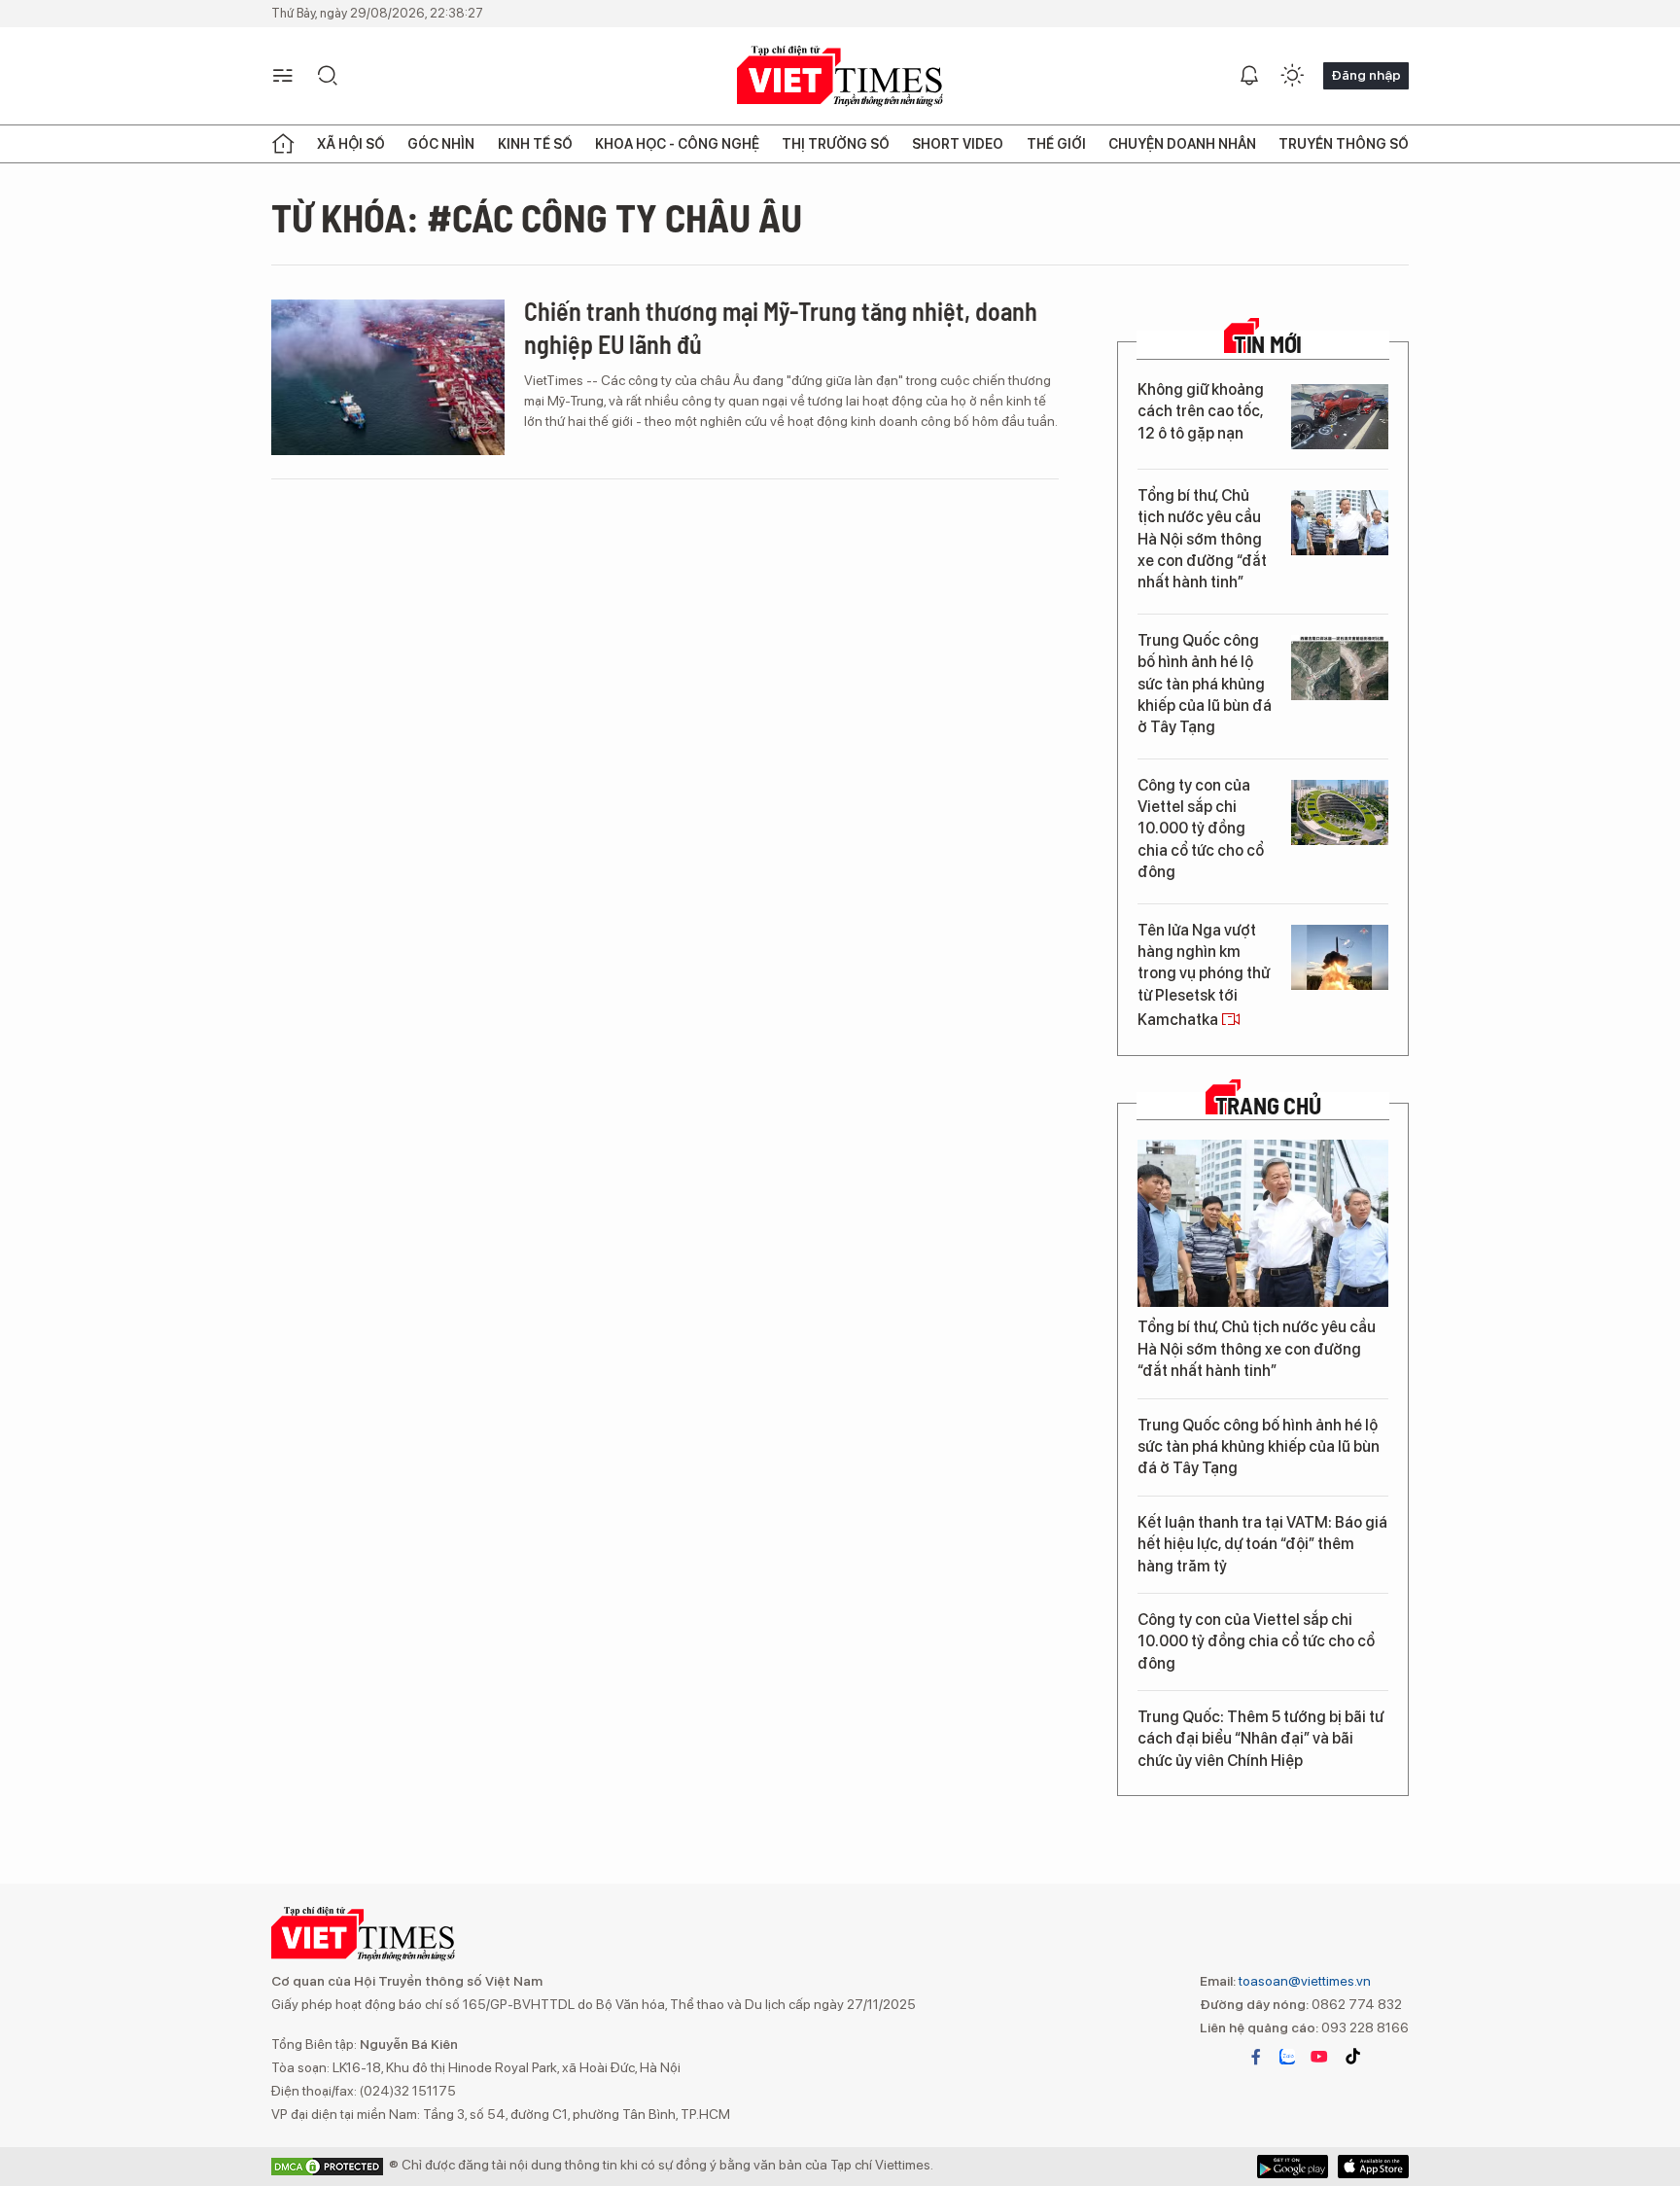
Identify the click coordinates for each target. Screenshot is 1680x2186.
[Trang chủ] (283, 144)
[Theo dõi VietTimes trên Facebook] (1256, 2057)
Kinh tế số (535, 144)
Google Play (1373, 2167)
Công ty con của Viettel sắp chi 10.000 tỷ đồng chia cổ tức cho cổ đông (1201, 829)
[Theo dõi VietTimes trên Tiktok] (1352, 2057)
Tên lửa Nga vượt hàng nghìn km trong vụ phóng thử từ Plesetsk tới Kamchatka (1204, 975)
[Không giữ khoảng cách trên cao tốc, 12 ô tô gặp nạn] (1340, 417)
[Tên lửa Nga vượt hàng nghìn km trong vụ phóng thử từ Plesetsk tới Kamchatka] (1340, 957)
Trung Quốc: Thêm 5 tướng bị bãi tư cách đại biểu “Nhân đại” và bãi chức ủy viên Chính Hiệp (1260, 1739)
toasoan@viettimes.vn (1303, 1981)
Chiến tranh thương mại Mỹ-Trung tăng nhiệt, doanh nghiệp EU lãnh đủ (781, 327)
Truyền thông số (1344, 144)
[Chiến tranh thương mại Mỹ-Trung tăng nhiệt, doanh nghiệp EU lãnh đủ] (388, 377)
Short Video (958, 144)
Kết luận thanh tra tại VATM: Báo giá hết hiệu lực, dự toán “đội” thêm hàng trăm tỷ (1262, 1544)
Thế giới (1056, 144)
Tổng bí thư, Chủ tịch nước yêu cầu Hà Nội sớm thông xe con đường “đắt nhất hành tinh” (1202, 539)
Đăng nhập (1366, 75)
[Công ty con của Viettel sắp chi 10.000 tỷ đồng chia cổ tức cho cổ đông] (1340, 812)
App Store (1293, 2167)
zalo (1287, 2057)
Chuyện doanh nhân (1182, 144)
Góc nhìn (441, 144)
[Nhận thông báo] (1249, 76)
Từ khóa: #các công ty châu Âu (537, 217)
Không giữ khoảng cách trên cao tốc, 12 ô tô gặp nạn (1201, 411)
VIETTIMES (840, 76)
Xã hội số (351, 144)
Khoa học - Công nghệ (677, 144)
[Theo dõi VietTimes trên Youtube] (1319, 2057)
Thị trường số (836, 144)
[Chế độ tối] (1292, 76)
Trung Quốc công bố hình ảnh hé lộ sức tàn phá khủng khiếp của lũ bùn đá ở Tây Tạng (1205, 684)
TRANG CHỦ (1268, 1106)
